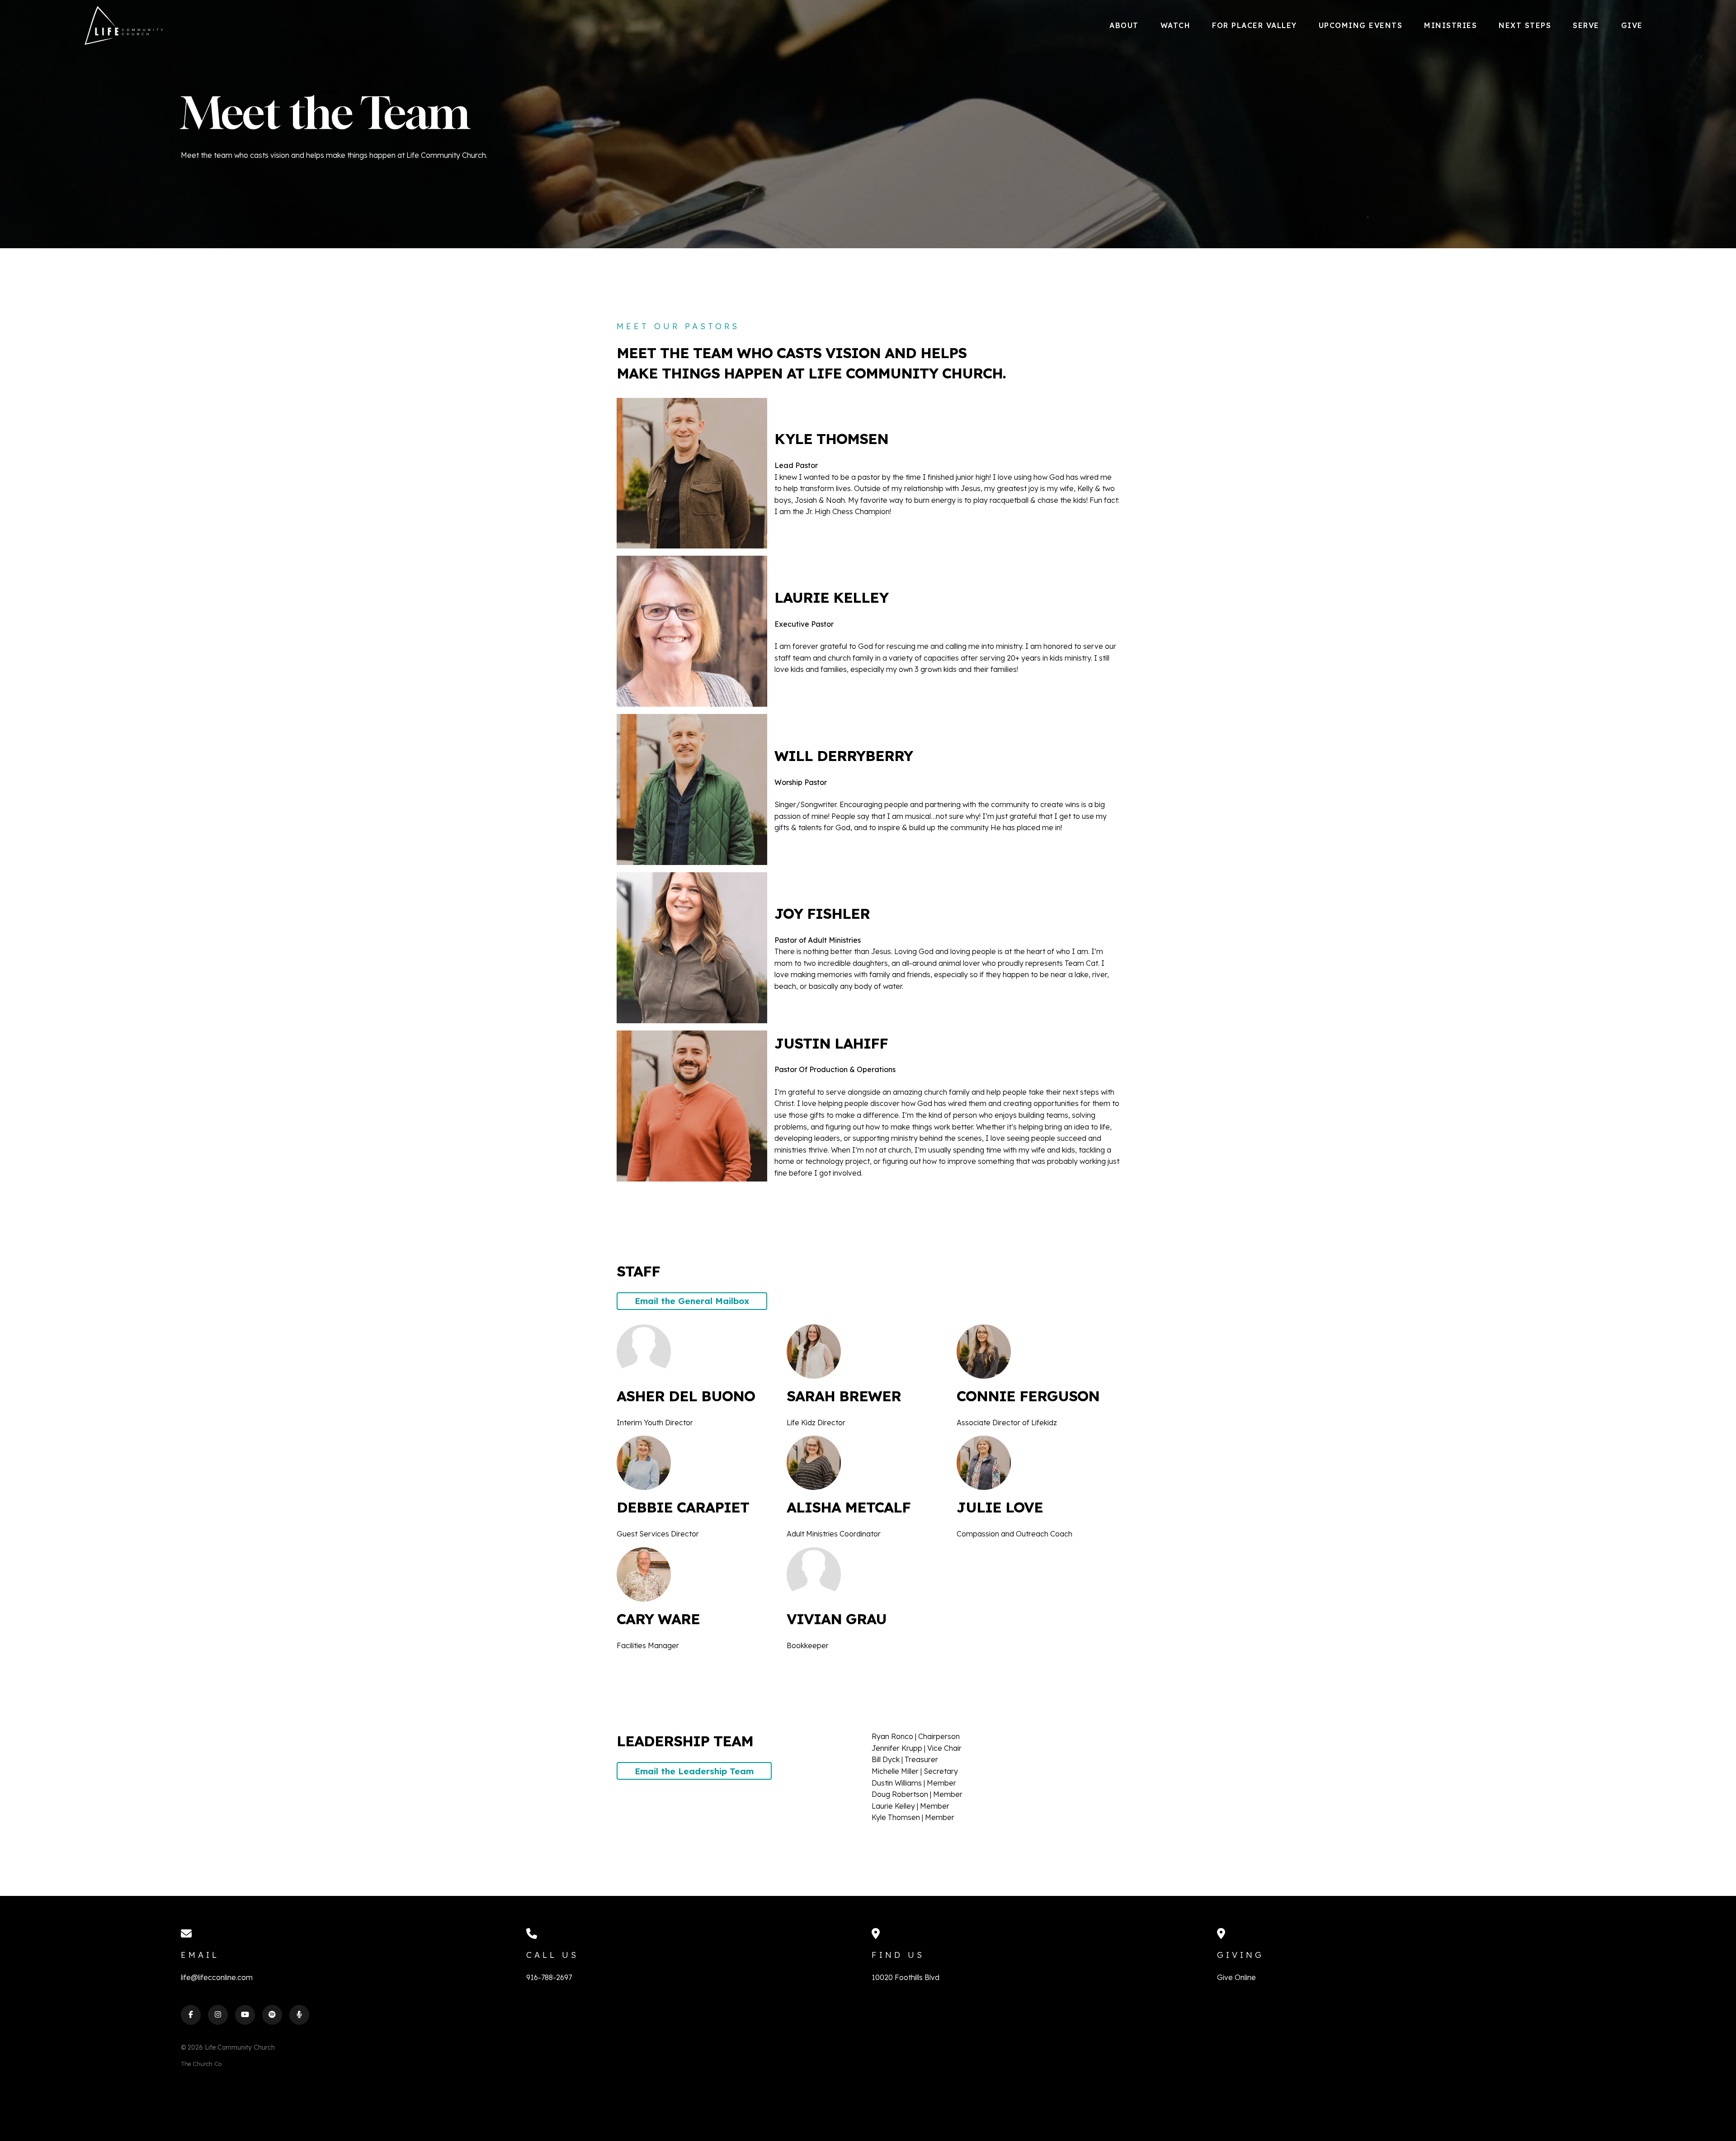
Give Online (1236, 1977)
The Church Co (201, 2064)
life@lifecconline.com (217, 1977)
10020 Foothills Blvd (906, 1977)
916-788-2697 (549, 1977)
